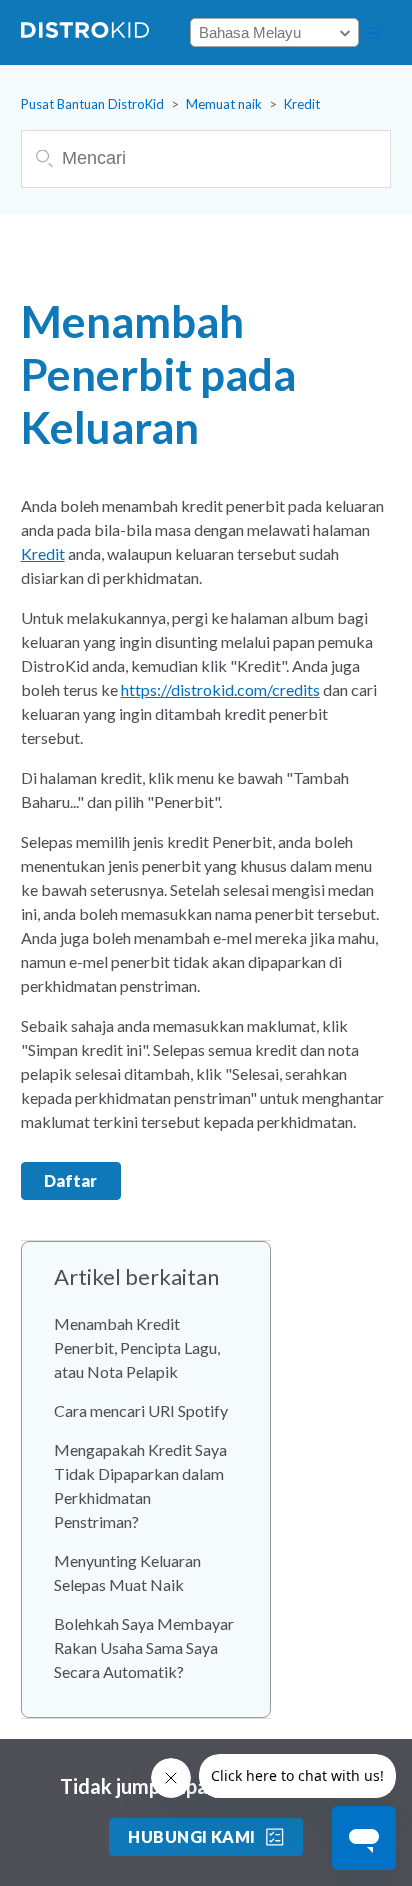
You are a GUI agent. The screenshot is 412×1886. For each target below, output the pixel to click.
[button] (374, 33)
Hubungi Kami (192, 1836)
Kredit (302, 104)
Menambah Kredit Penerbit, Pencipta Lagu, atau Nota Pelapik (137, 1347)
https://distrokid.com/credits (220, 689)
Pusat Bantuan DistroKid (92, 104)
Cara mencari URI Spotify (141, 1410)
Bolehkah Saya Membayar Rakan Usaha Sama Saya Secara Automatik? (144, 1647)
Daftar (70, 1180)
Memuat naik (224, 104)
